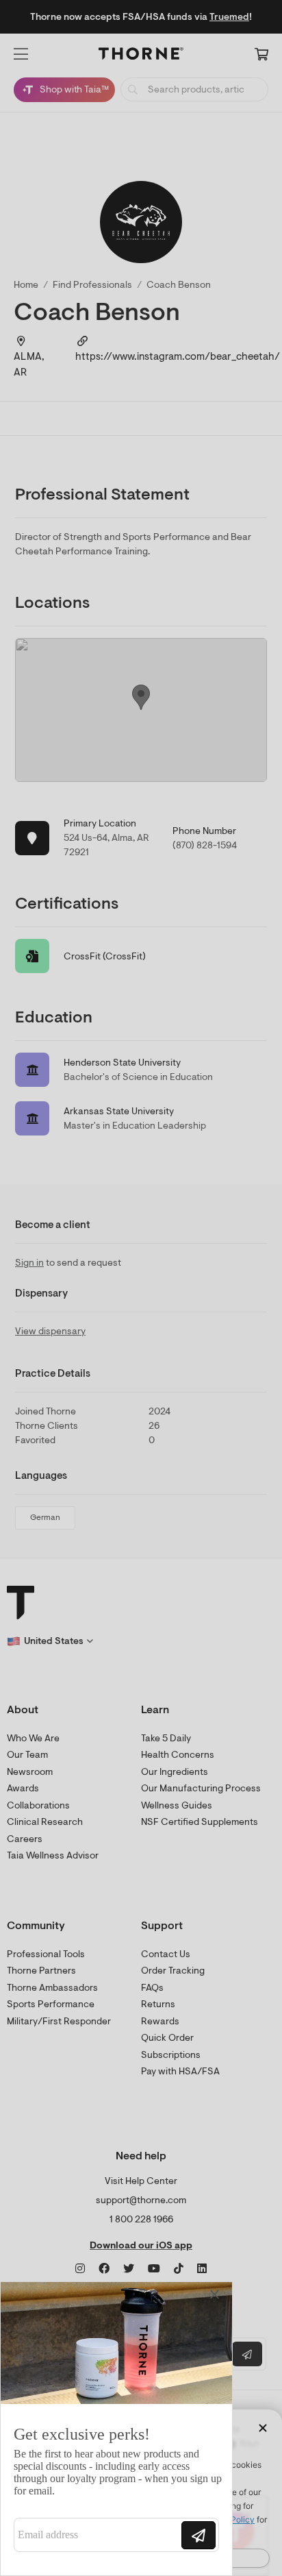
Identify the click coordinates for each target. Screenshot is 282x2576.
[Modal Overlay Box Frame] (116, 2429)
